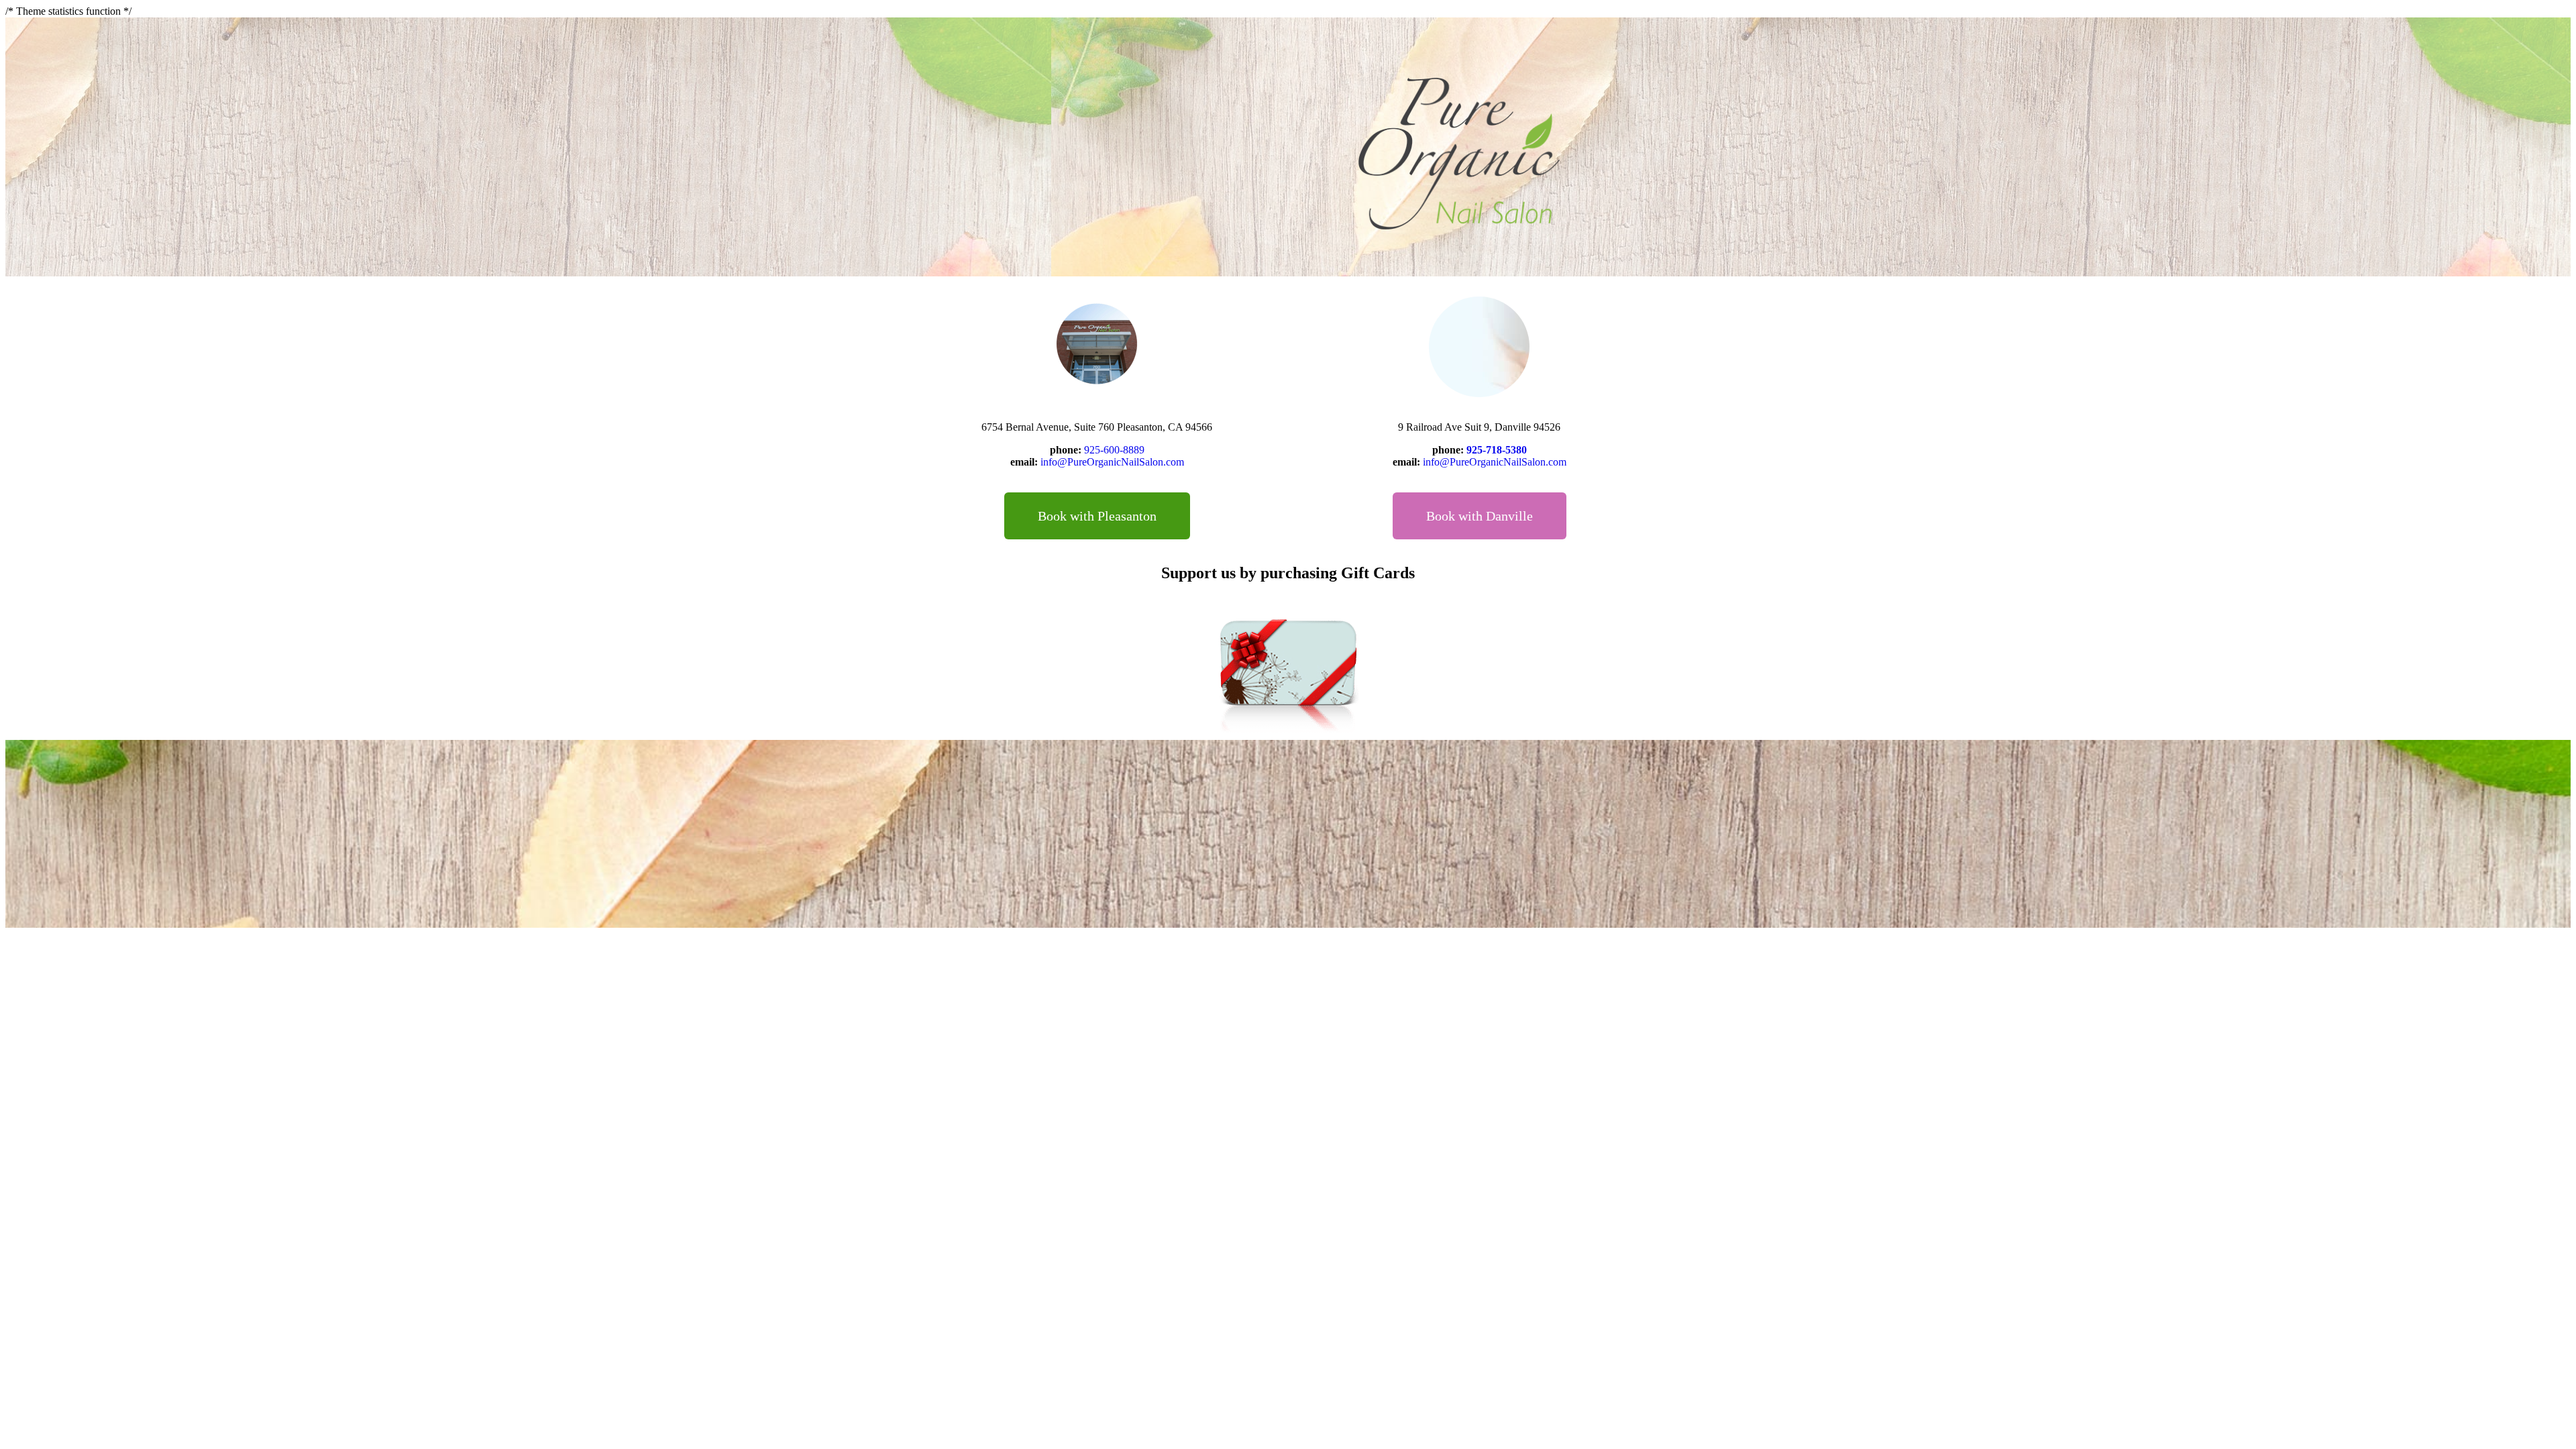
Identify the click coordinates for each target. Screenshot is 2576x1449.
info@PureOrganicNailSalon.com (1112, 462)
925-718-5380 (1497, 450)
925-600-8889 (1114, 450)
